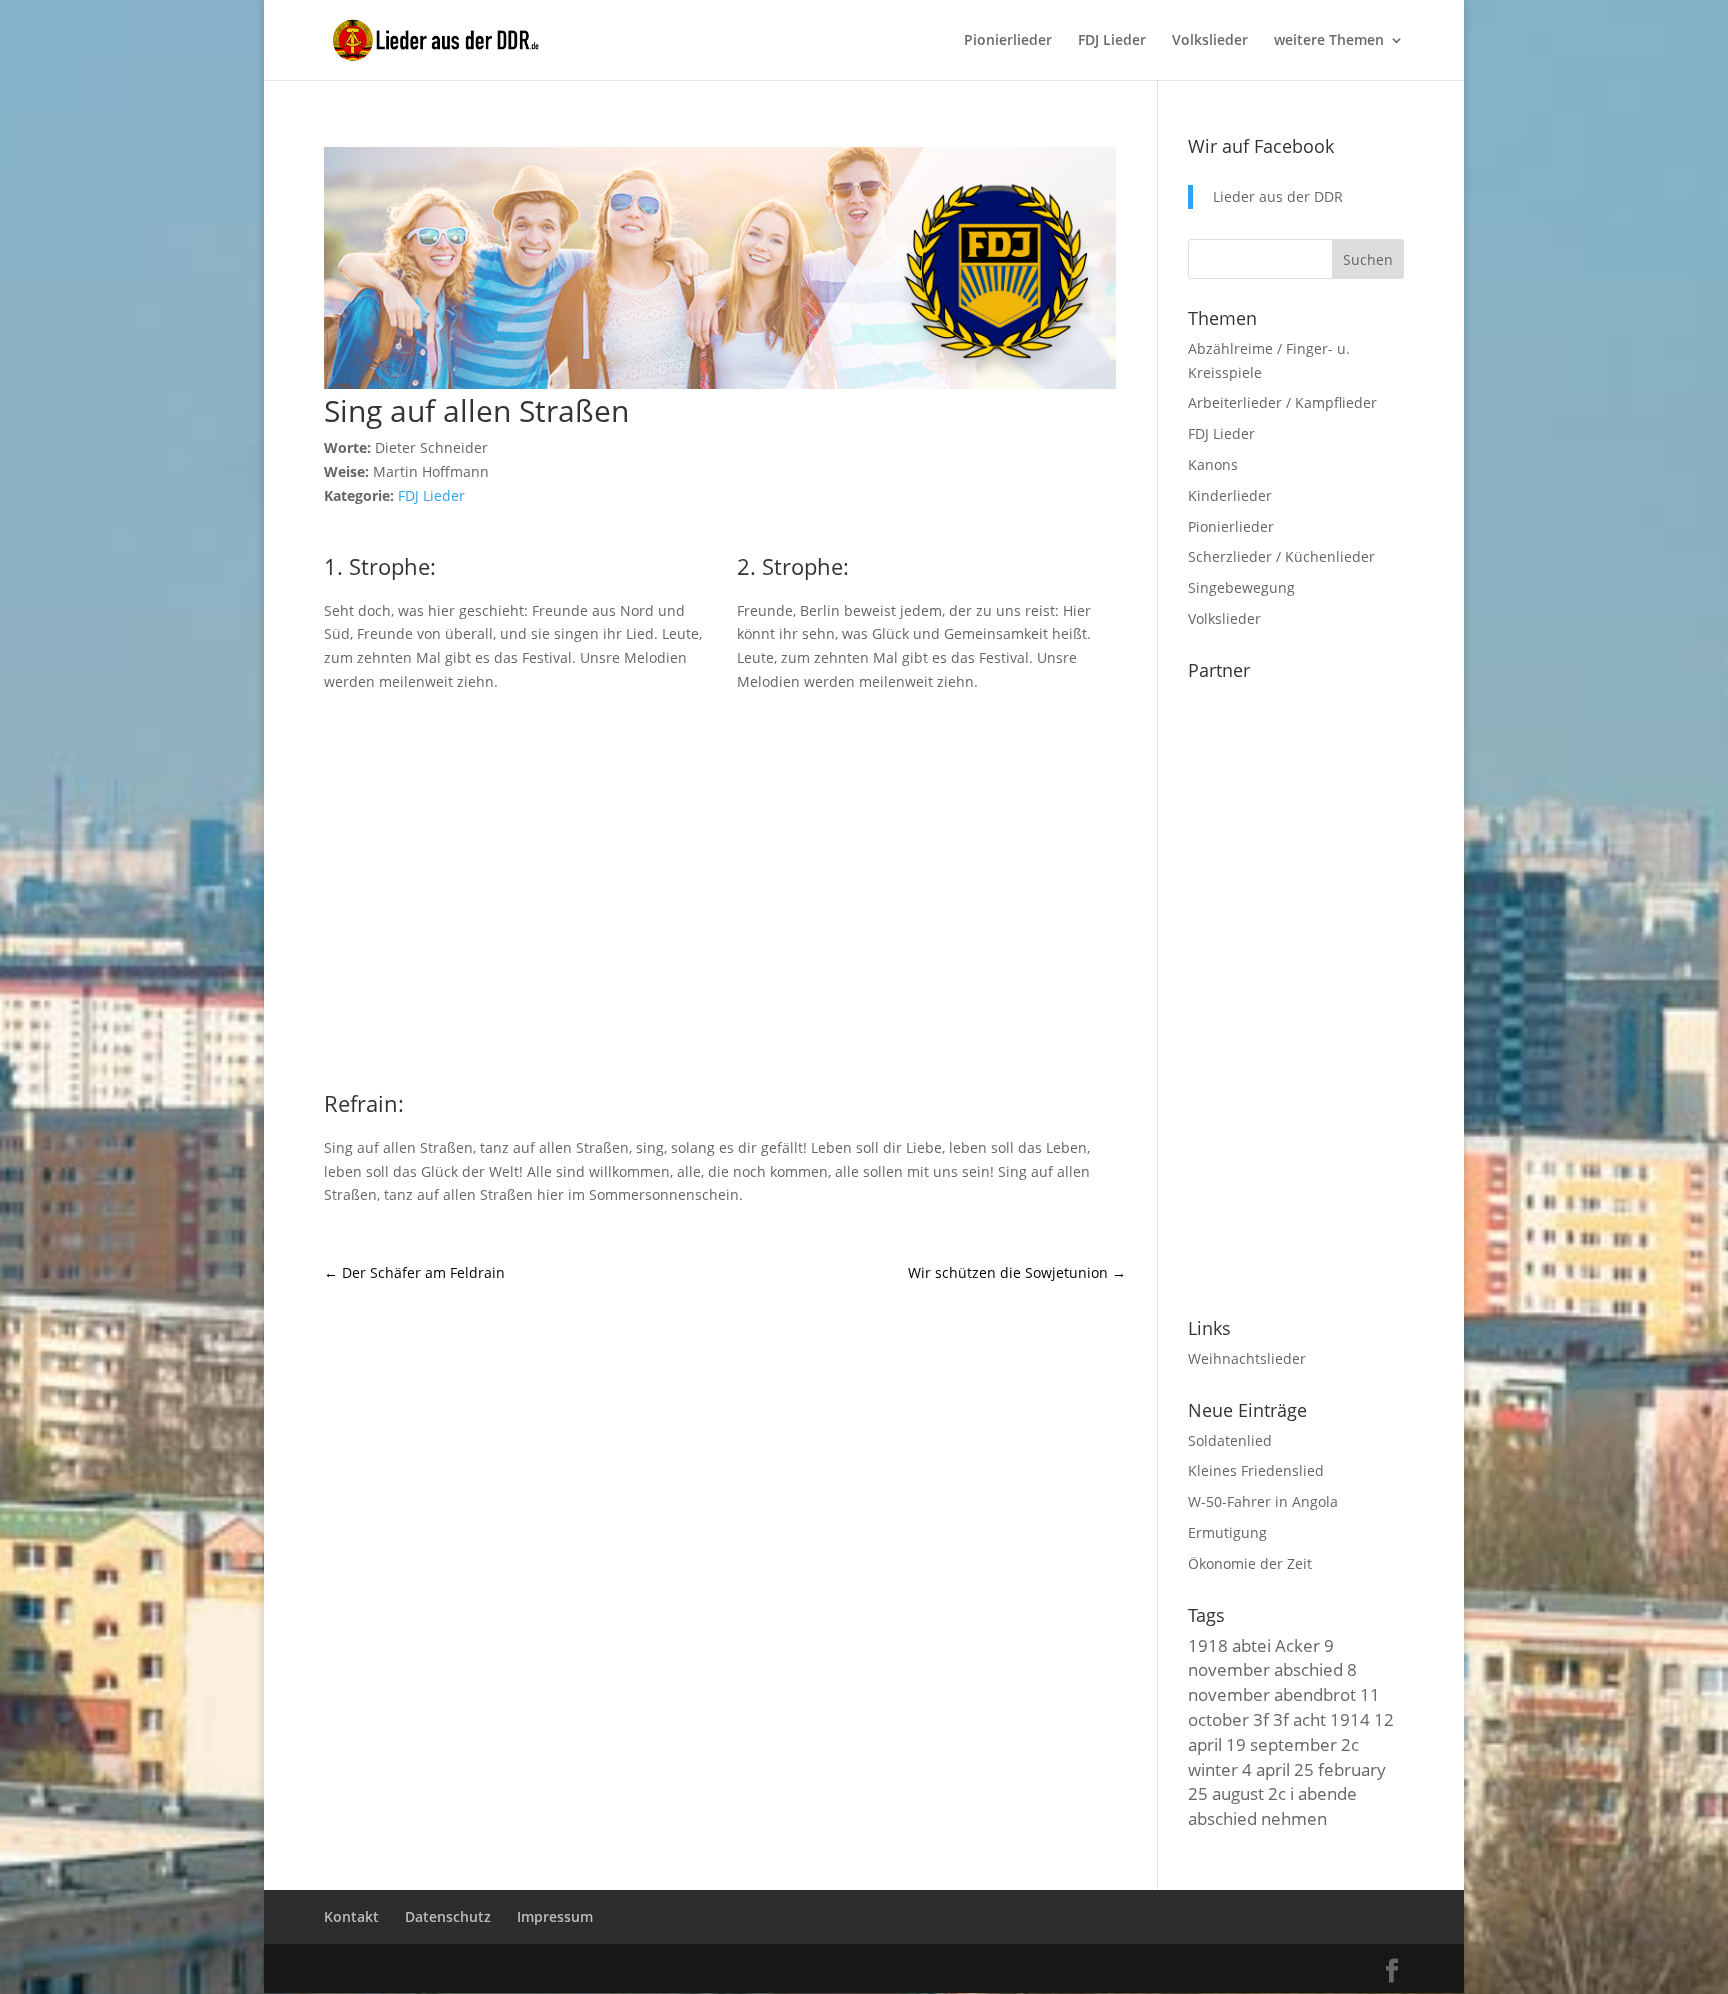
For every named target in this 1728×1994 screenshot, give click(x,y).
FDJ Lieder (1112, 41)
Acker (1297, 1645)
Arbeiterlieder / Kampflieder (1282, 402)
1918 (1208, 1645)
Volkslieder (1210, 41)
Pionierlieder (1008, 41)
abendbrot (1315, 1694)
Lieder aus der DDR (1278, 196)
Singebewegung (1241, 587)
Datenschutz (448, 1916)
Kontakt (351, 1916)
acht (1309, 1719)
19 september (1281, 1744)
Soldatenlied (1230, 1440)
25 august (1226, 1793)
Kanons (1213, 464)
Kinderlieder (1230, 495)
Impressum (555, 1916)
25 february (1340, 1769)
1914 (1350, 1719)
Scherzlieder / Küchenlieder (1281, 556)
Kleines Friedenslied (1256, 1470)
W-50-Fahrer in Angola (1263, 1501)
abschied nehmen (1257, 1818)
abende (1327, 1793)
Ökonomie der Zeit (1250, 1563)
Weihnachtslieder (1247, 1358)
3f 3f (1271, 1719)
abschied (1308, 1669)
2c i (1281, 1793)
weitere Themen (1329, 41)
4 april (1266, 1769)
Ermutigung (1227, 1532)
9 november (1261, 1657)
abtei (1251, 1645)
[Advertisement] (725, 888)
